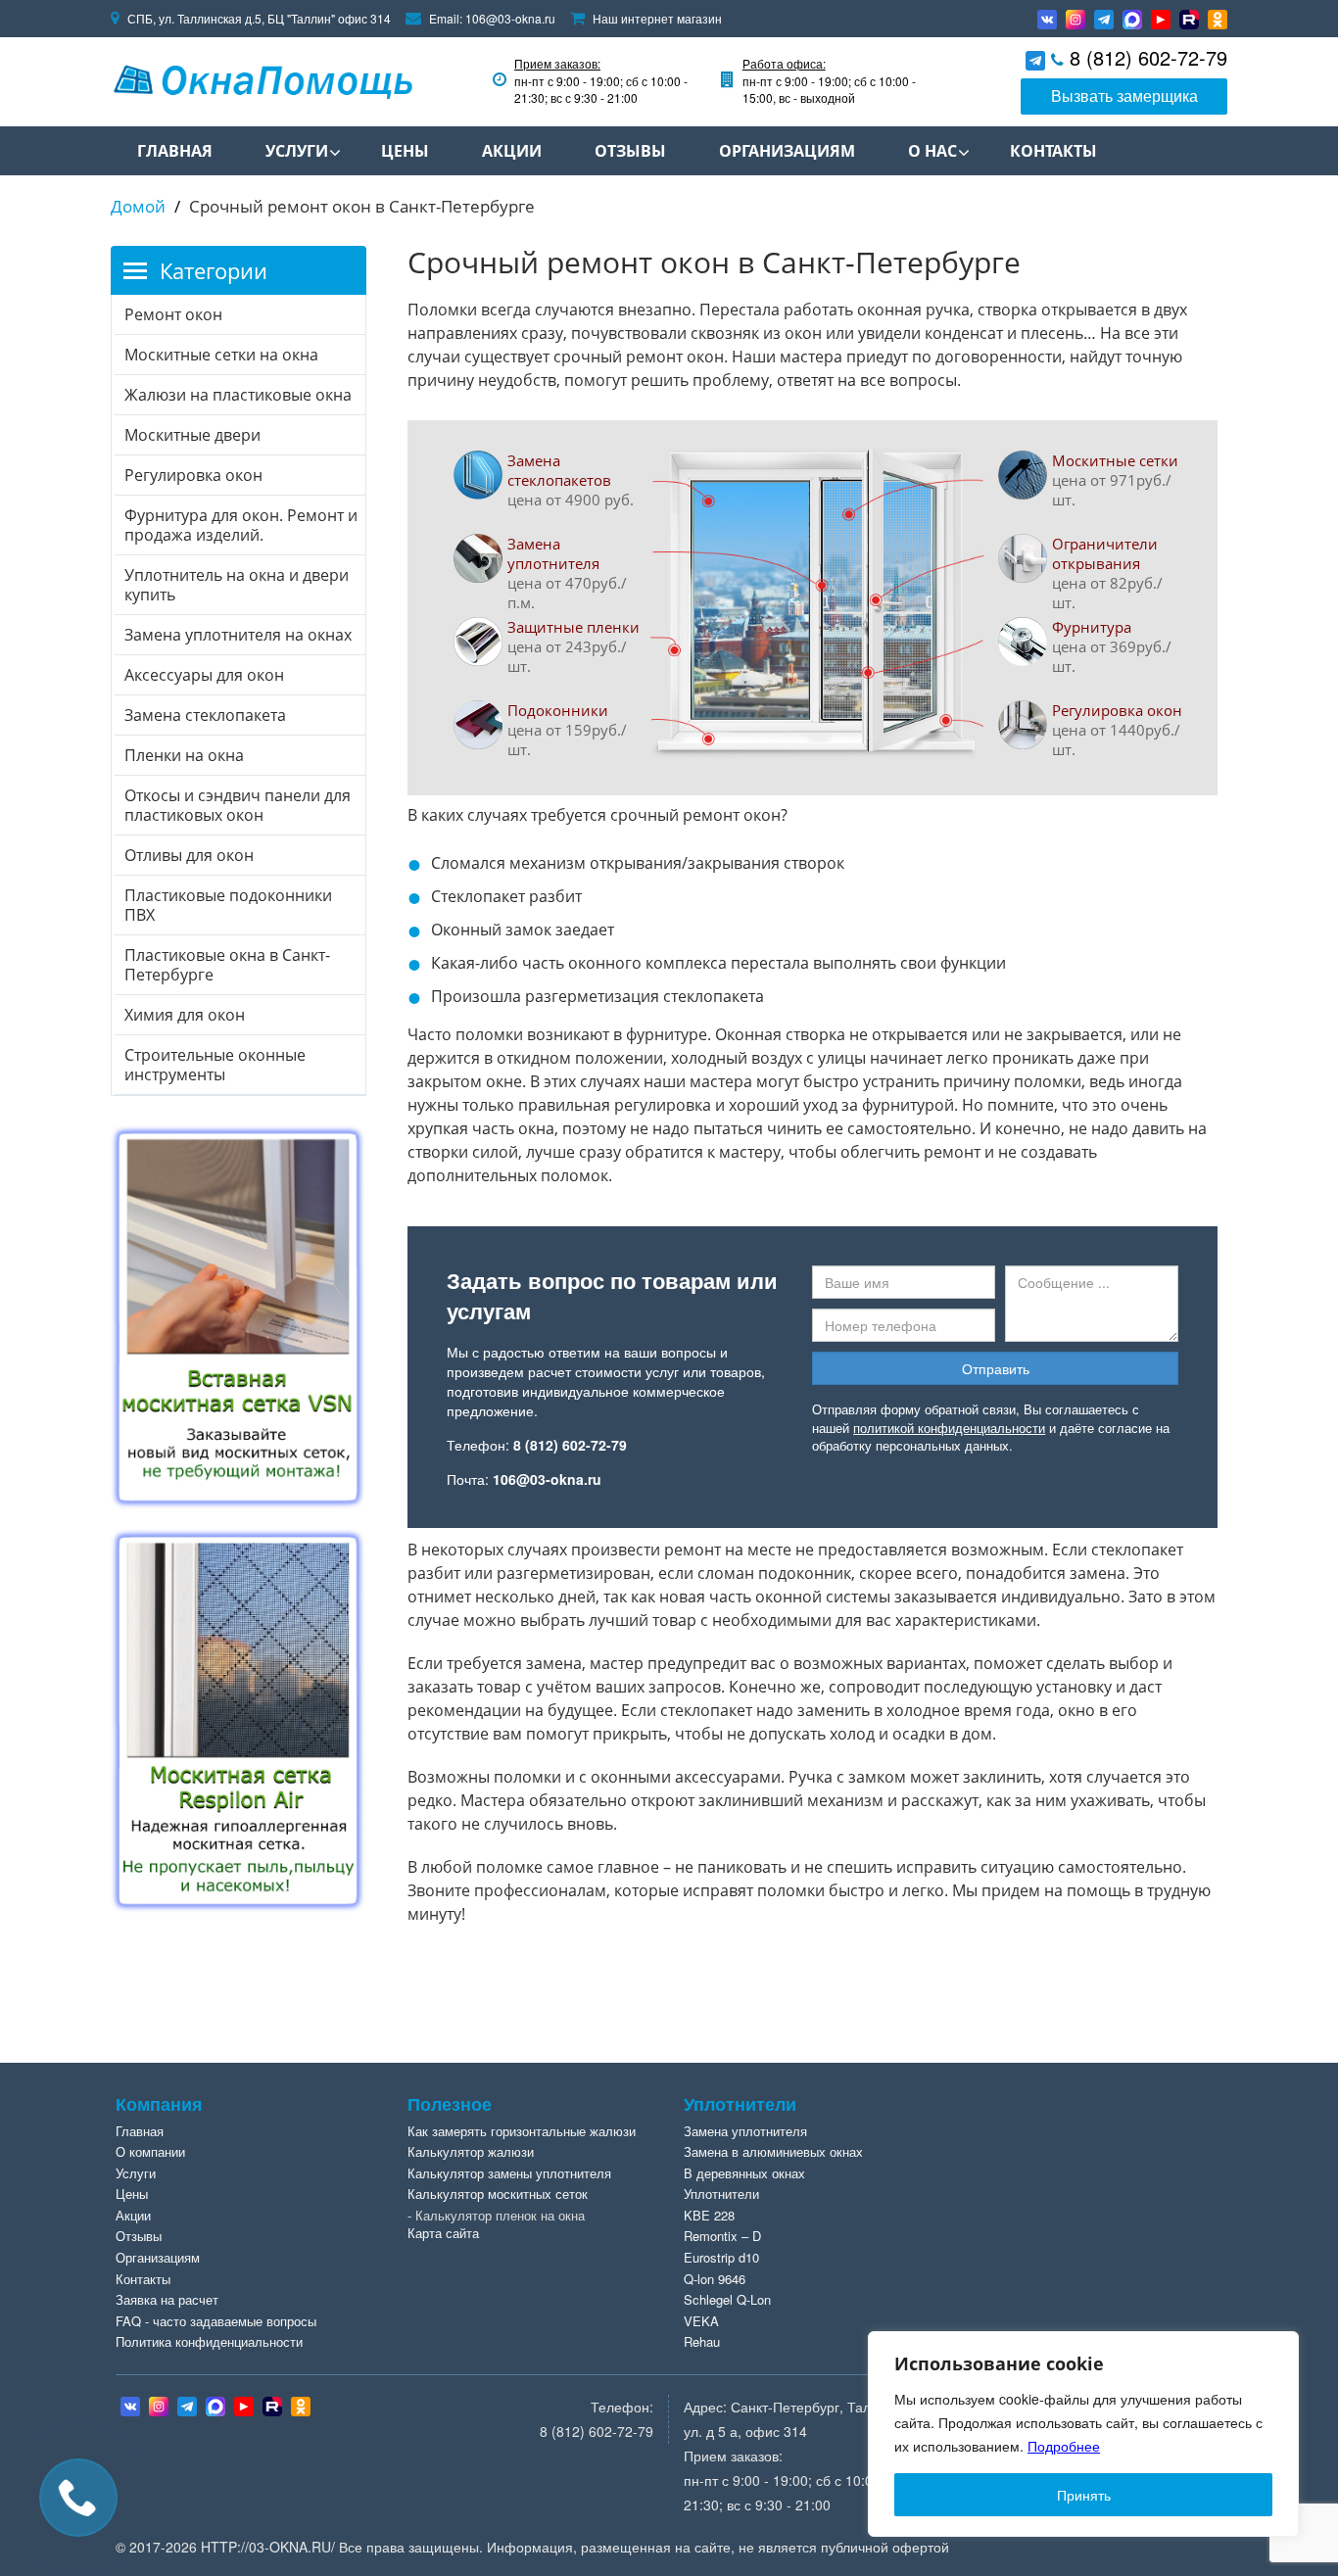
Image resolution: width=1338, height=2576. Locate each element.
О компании (150, 2151)
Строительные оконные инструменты (215, 1065)
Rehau (702, 2341)
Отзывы (630, 151)
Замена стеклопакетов (559, 470)
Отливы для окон (189, 855)
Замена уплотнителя (553, 553)
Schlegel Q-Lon (727, 2299)
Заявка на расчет (167, 2299)
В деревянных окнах (744, 2173)
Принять (1084, 2495)
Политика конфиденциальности (209, 2341)
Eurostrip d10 (721, 2257)
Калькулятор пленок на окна (500, 2215)
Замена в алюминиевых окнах (773, 2151)
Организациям (787, 151)
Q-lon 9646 (715, 2279)
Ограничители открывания (1105, 553)
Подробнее (1064, 2446)
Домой (138, 206)
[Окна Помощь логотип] (262, 78)
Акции (512, 151)
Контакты (1053, 151)
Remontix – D (722, 2236)
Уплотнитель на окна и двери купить (237, 585)
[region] (1083, 2434)
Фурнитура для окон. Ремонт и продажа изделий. (241, 525)
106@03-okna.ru (510, 18)
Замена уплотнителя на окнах (238, 635)
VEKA (701, 2321)
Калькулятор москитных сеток (498, 2194)
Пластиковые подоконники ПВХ (228, 905)
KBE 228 (709, 2215)
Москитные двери (192, 435)
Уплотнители (721, 2194)
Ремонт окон (173, 314)
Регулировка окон (1117, 710)
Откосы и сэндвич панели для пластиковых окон (238, 805)
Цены (405, 151)
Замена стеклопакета (205, 715)
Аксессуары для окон (204, 675)
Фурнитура (1092, 627)
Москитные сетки (1115, 460)
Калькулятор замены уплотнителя (509, 2173)
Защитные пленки (573, 627)
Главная (175, 151)
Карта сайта (443, 2233)
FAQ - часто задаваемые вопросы (216, 2321)
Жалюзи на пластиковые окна (238, 395)
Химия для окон (185, 1015)
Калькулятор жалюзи (471, 2151)
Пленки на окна (184, 755)
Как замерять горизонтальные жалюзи (522, 2131)
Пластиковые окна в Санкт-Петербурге (227, 965)
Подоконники (558, 710)
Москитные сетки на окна (221, 355)
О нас (932, 151)
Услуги (297, 151)
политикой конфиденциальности (949, 1428)
